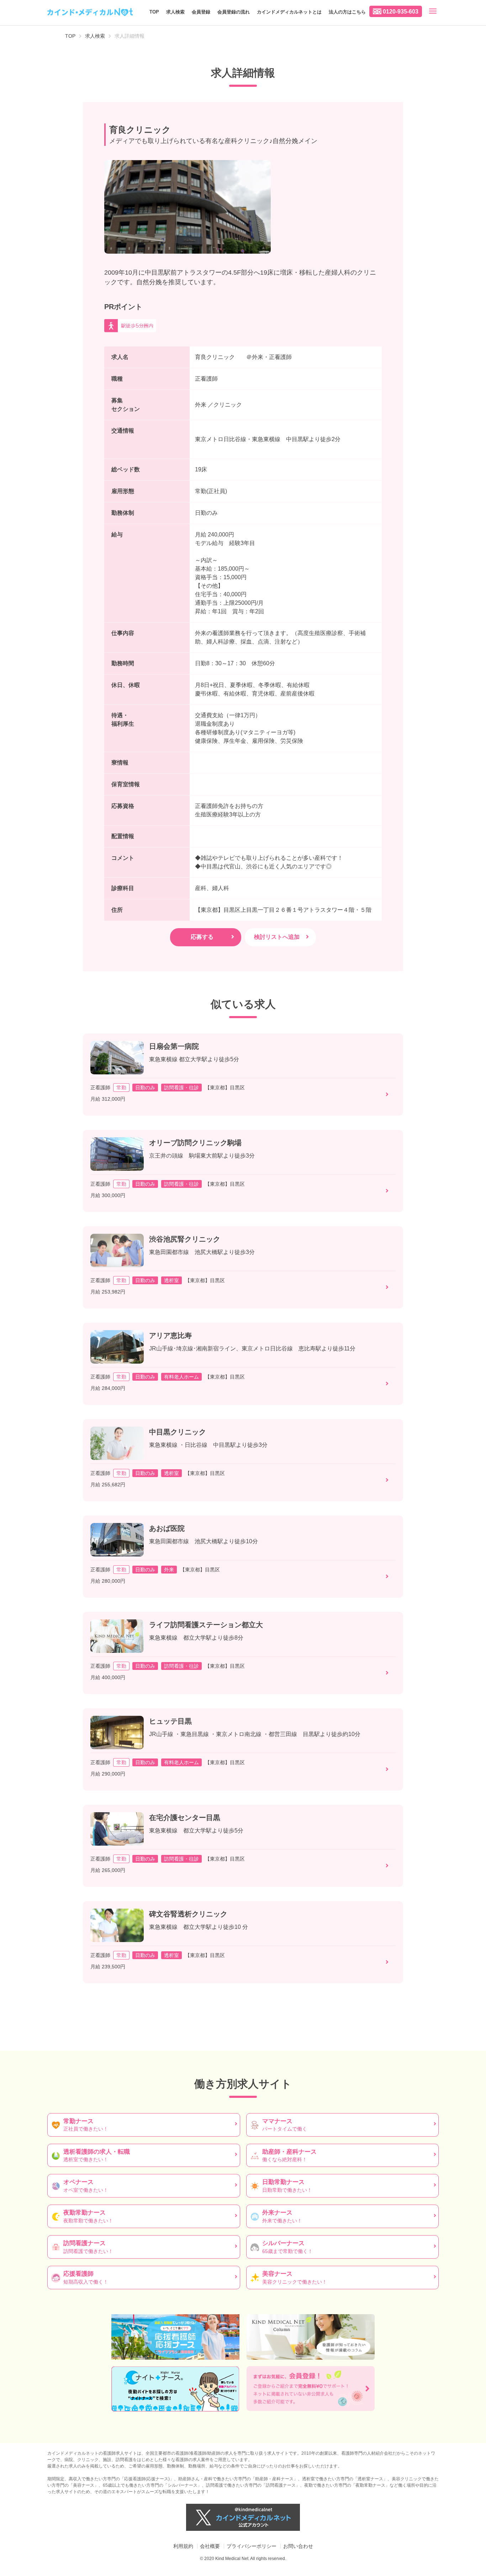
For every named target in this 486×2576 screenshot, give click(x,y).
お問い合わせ (298, 2546)
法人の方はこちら (347, 12)
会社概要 (210, 2546)
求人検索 (175, 12)
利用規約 (183, 2546)
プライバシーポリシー (252, 2546)
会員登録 (201, 12)
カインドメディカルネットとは (289, 12)
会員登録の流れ (234, 12)
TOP (154, 12)
